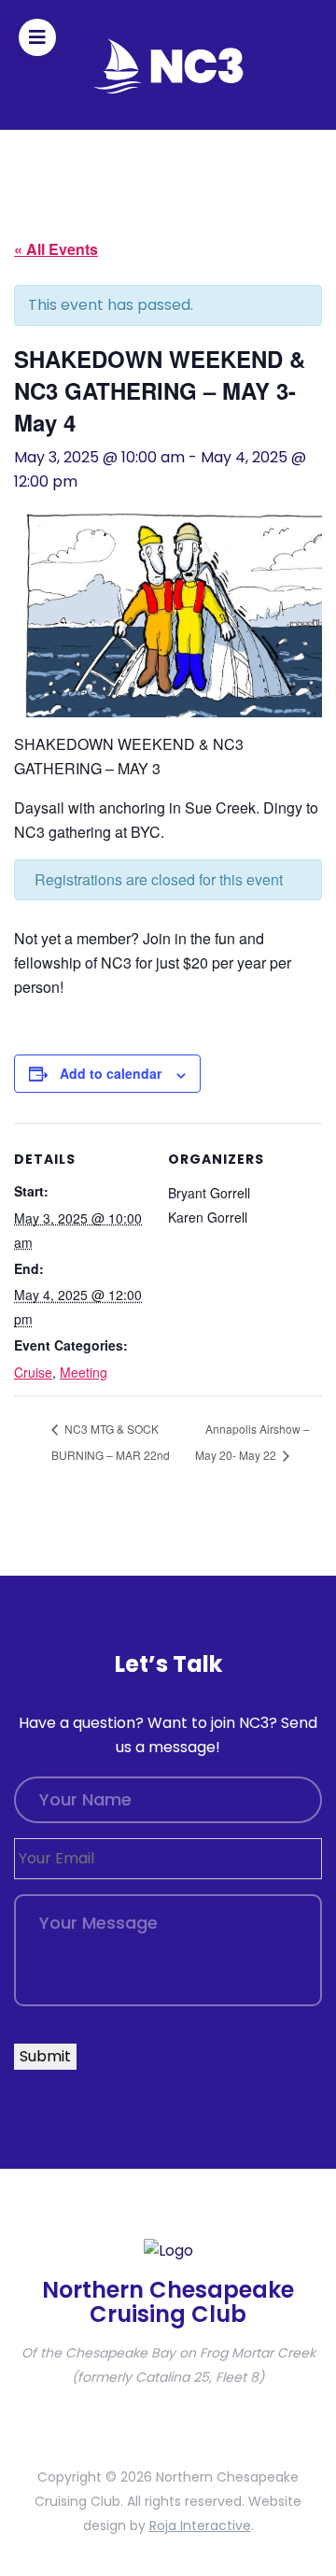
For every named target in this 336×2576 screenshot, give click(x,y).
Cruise (33, 1372)
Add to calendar (111, 1073)
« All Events (56, 249)
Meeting (84, 1372)
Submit (45, 2056)
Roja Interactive (200, 2526)
